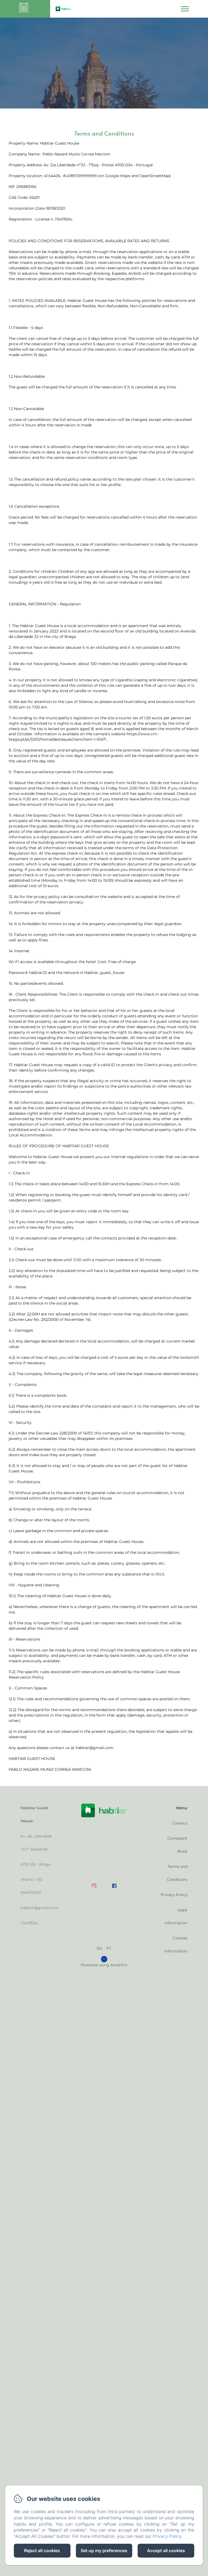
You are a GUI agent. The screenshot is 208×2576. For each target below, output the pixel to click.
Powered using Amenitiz (104, 1965)
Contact (180, 1823)
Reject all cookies (42, 2551)
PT (109, 1948)
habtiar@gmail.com (40, 1908)
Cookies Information (176, 1945)
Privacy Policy (174, 1895)
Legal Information (176, 1916)
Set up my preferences (104, 2551)
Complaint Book (177, 1845)
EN (99, 1948)
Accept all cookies (166, 2551)
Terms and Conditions (177, 1873)
